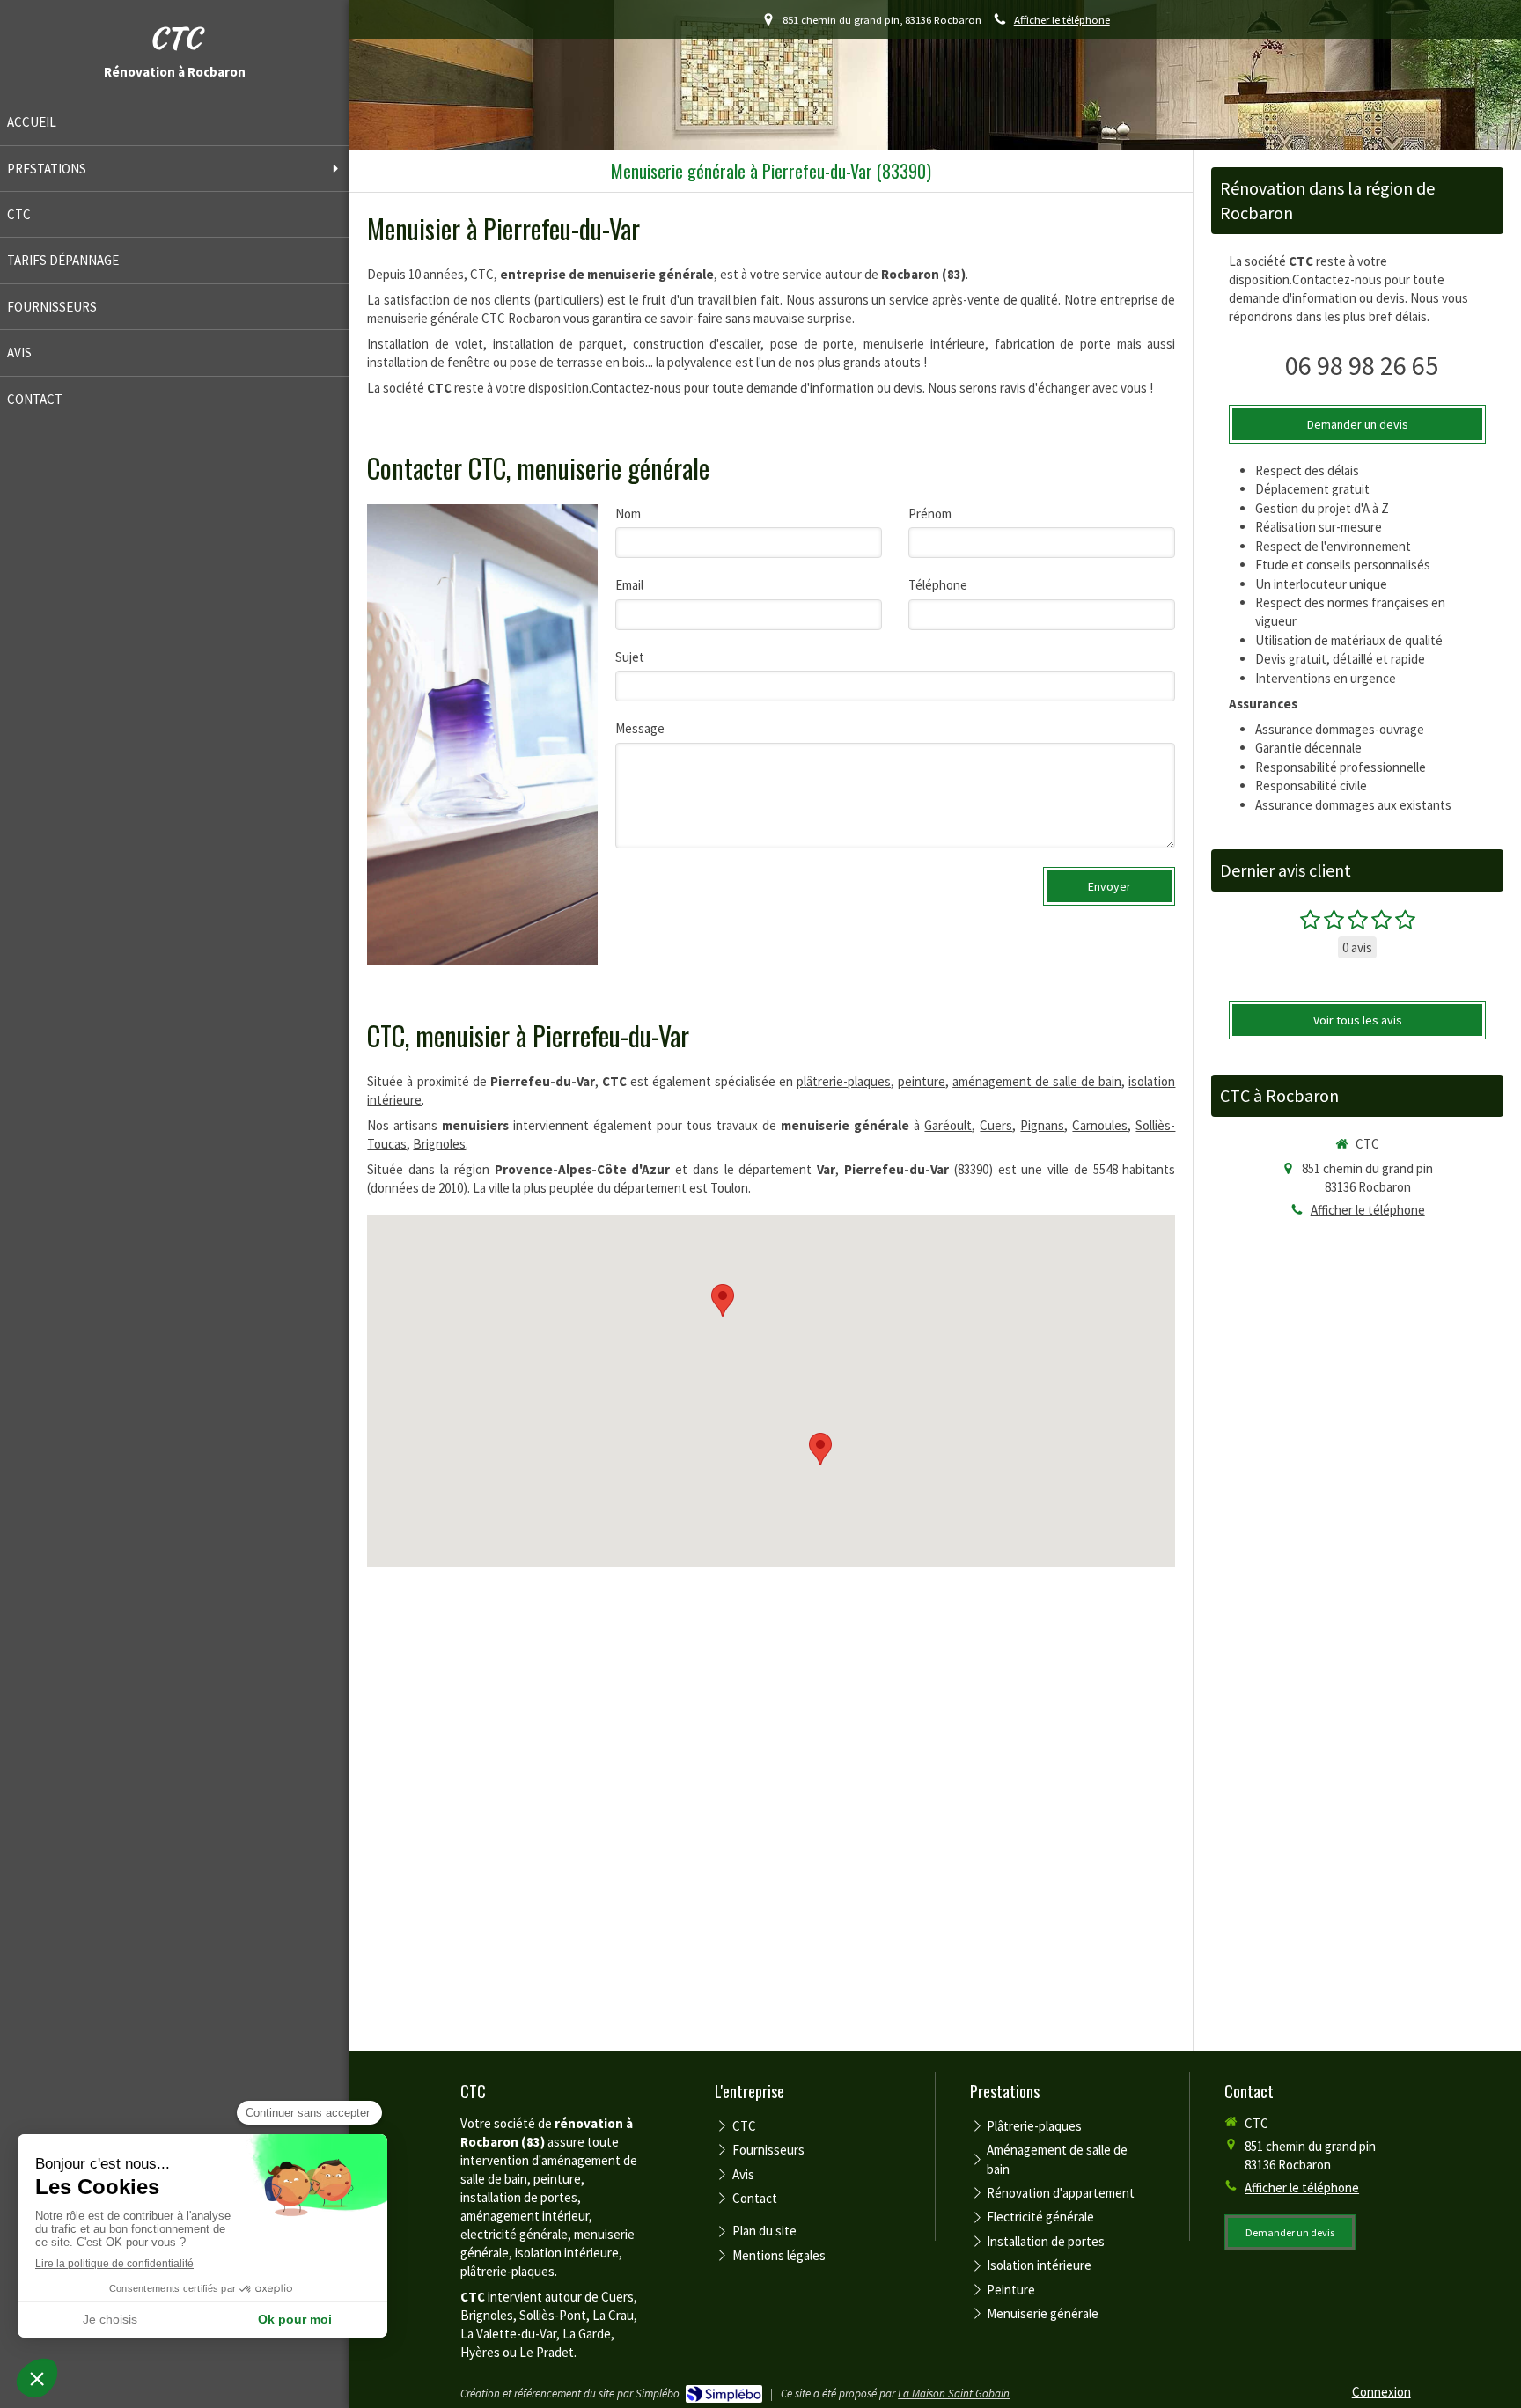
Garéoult (948, 1125)
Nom (628, 514)
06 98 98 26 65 (1362, 365)
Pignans (1042, 1125)
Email (629, 585)
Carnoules (1100, 1125)
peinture (922, 1081)
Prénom (930, 514)
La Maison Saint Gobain (954, 2393)
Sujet (630, 657)
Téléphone (938, 585)
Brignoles (439, 1144)
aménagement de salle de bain (1037, 1081)
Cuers (996, 1125)
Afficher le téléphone (1062, 19)
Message (640, 728)
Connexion (1381, 2392)
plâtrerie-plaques (844, 1081)
